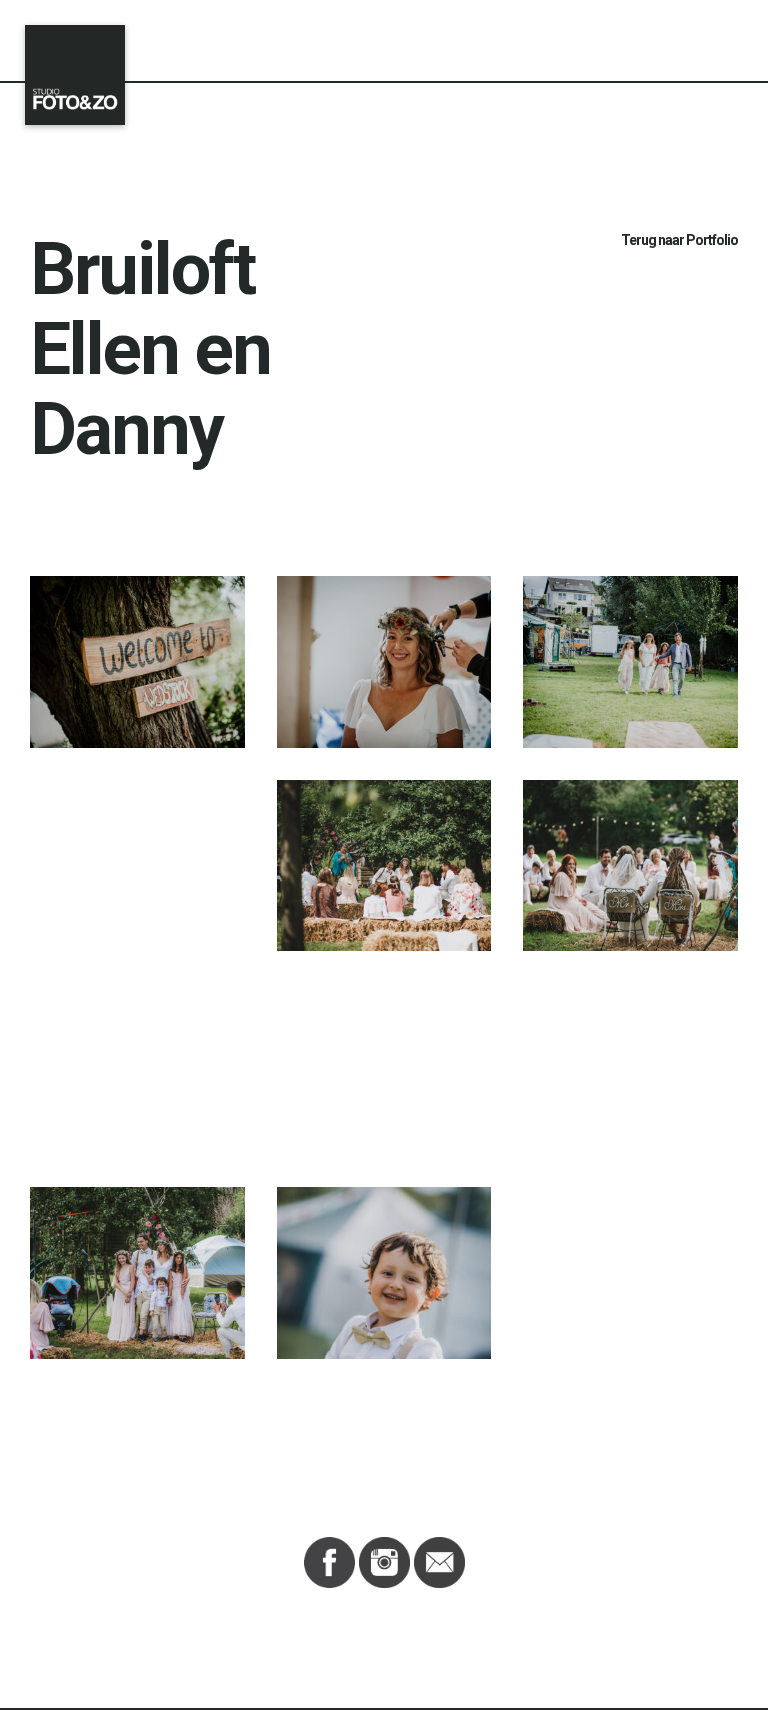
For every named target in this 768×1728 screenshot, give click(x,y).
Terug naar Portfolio (679, 240)
